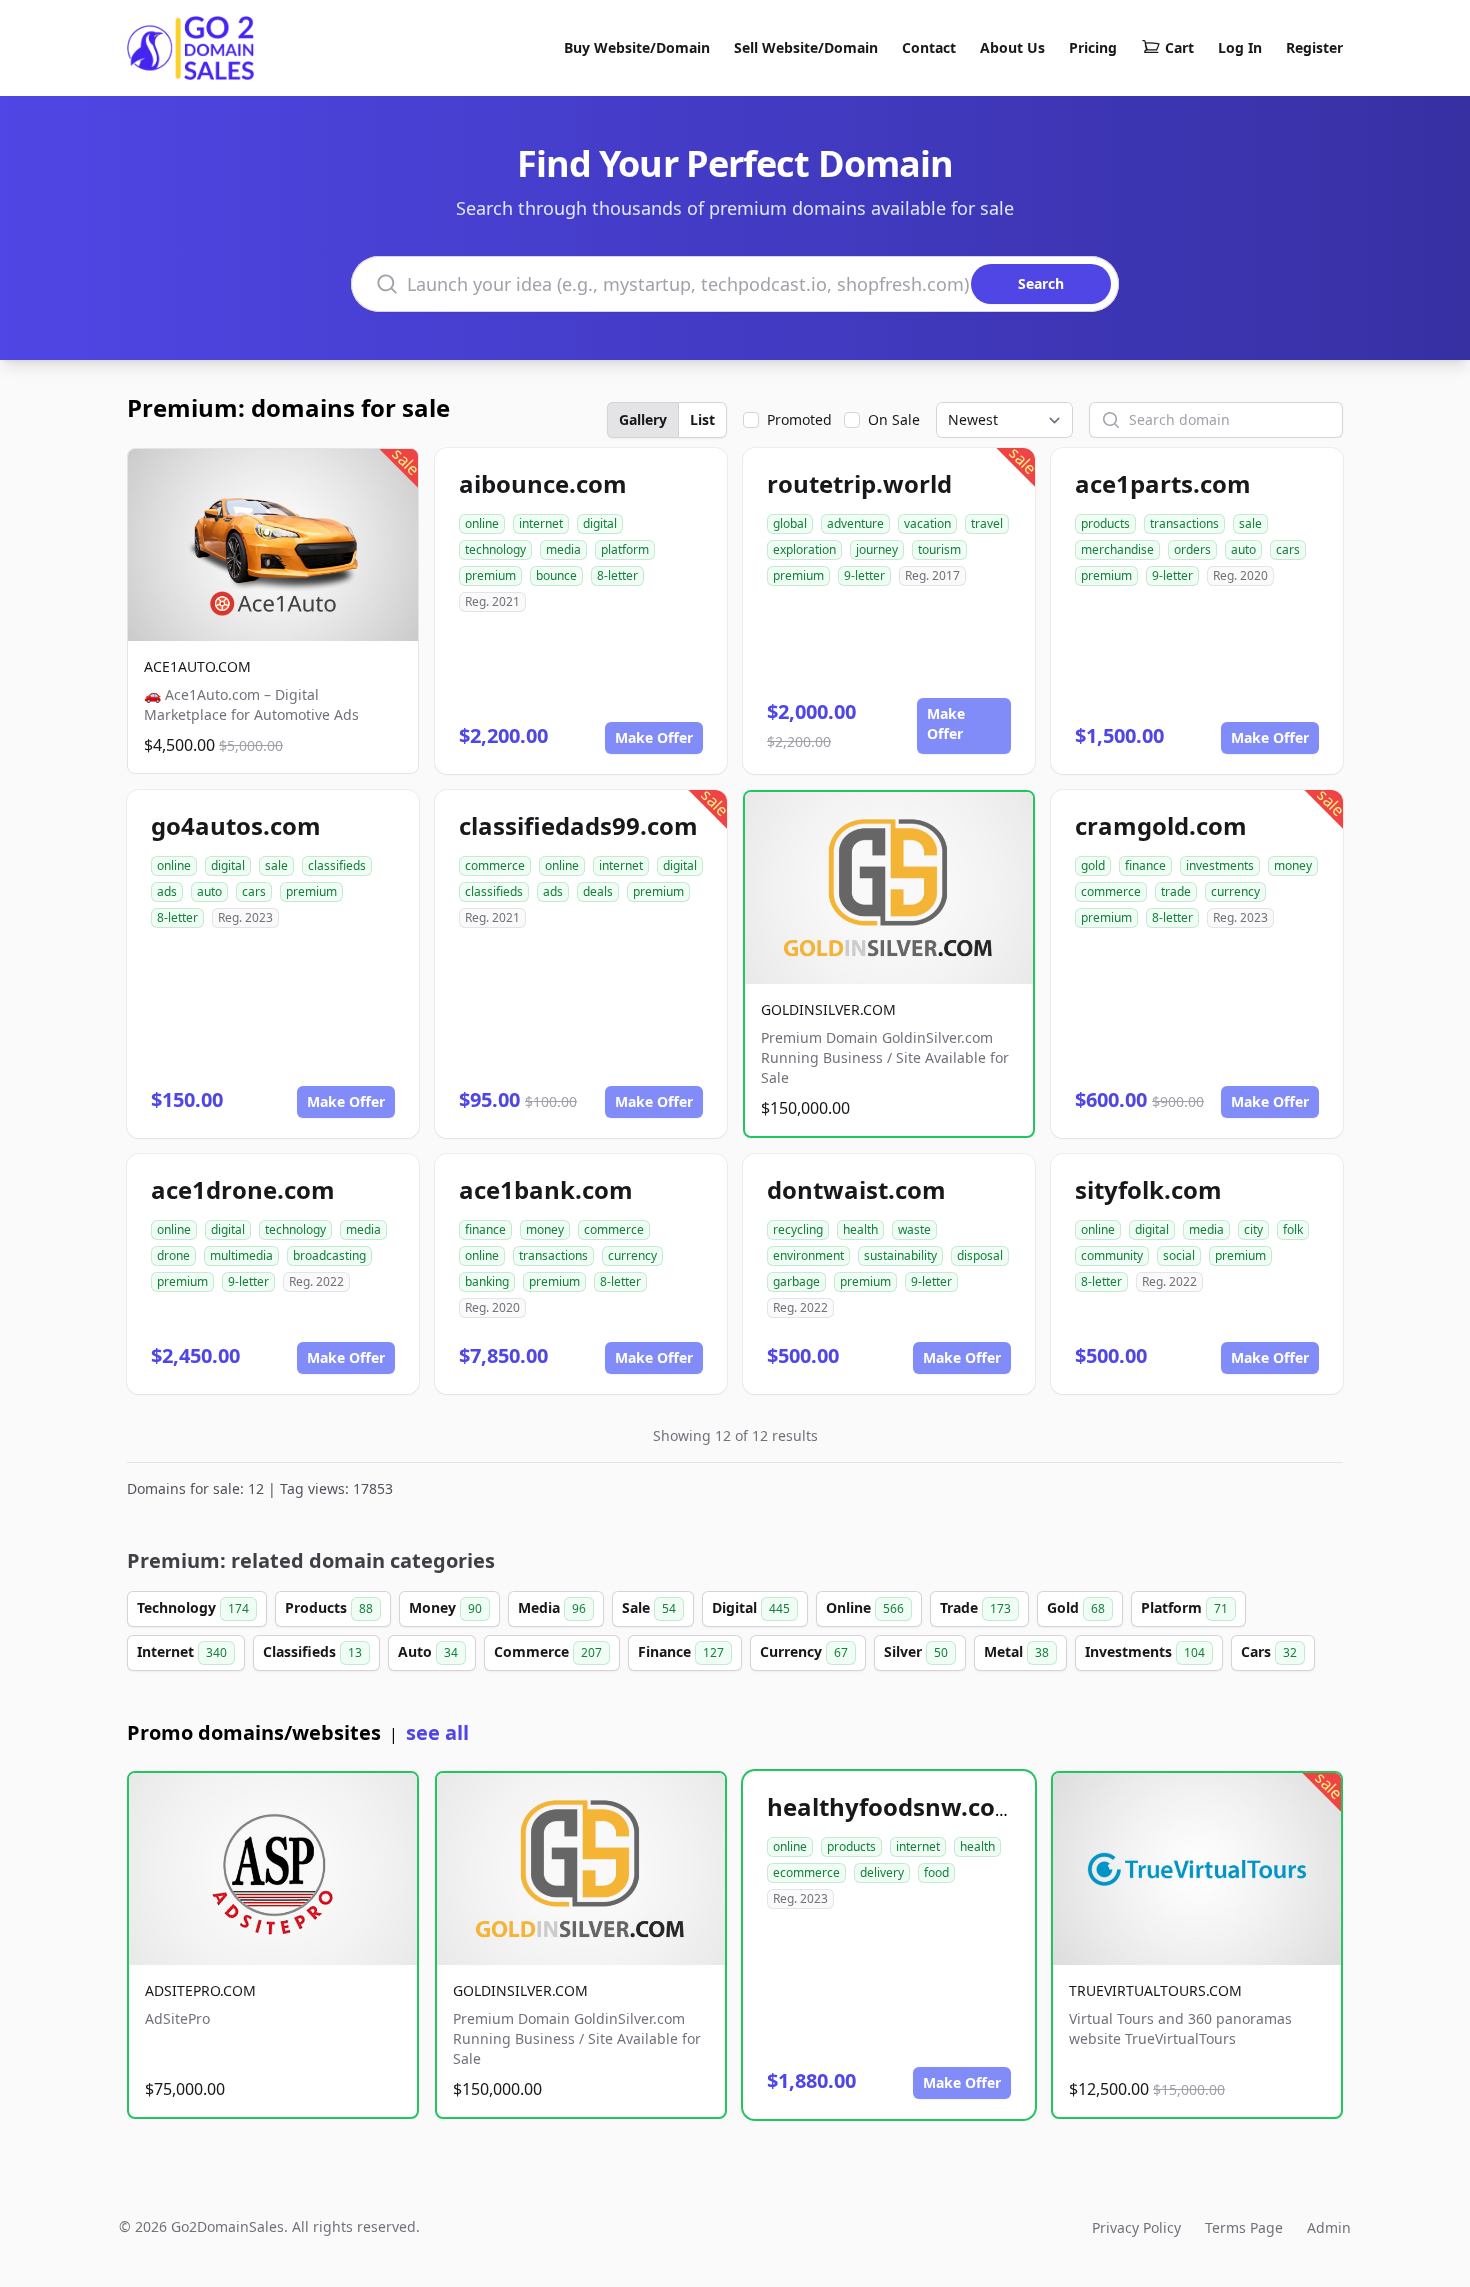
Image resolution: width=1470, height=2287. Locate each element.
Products (329, 1607)
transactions (1184, 523)
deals (598, 891)
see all (437, 1732)
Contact (929, 47)
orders (1192, 549)
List (702, 419)
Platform (1184, 1607)
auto (1243, 549)
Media (552, 1607)
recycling (798, 1229)
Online (865, 1607)
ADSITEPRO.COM (200, 1990)
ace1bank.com (546, 1189)
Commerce (548, 1651)
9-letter (864, 575)
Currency (804, 1651)
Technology (193, 1607)
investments (1220, 865)
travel (987, 523)
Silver (916, 1651)
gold (1093, 865)
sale (1250, 523)
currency (1235, 891)
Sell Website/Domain (806, 47)
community (1112, 1255)
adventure (855, 523)
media (563, 549)
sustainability (900, 1255)
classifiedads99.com (578, 825)
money (1293, 865)
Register (1314, 47)
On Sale (894, 419)
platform (625, 549)
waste (914, 1229)
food (936, 1872)
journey (877, 549)
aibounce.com (543, 483)
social (1179, 1255)
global (790, 523)
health (860, 1229)
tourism (939, 549)
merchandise (1117, 549)
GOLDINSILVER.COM (828, 1009)
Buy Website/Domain (637, 47)
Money (445, 1607)
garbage (796, 1281)
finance (1145, 865)
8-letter (617, 575)
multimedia (241, 1255)
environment (808, 1255)
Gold (1076, 1607)
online (482, 523)
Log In (1240, 47)
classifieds (337, 865)
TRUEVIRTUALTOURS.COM (1155, 1990)
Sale (649, 1607)
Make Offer (654, 737)
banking (487, 1281)
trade (1176, 891)
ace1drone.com (243, 1189)
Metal (1016, 1651)
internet (541, 523)
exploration (804, 549)
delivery (882, 1872)
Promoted (799, 419)
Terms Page (1244, 2227)
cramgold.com (1161, 825)
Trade (975, 1607)
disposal (980, 1255)
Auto (428, 1651)
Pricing (1093, 47)
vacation (927, 523)
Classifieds (312, 1651)
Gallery (643, 419)
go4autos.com (236, 825)
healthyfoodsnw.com (893, 1806)
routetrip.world (859, 483)
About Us (1012, 47)
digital (600, 523)
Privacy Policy (1136, 2227)
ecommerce (806, 1872)
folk (1293, 1229)
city (1253, 1229)
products (1105, 523)
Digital (751, 1607)
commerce (495, 865)
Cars (1269, 1651)
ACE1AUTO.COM (197, 666)
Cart (1179, 47)
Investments (1145, 1651)
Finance (681, 1651)
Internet (182, 1651)
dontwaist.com (856, 1189)
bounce (556, 575)
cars (1288, 549)
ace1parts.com (1163, 483)
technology (495, 549)
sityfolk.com (1148, 1189)
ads (167, 891)
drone (173, 1255)
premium (490, 575)
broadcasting (329, 1255)
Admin (1329, 2227)
